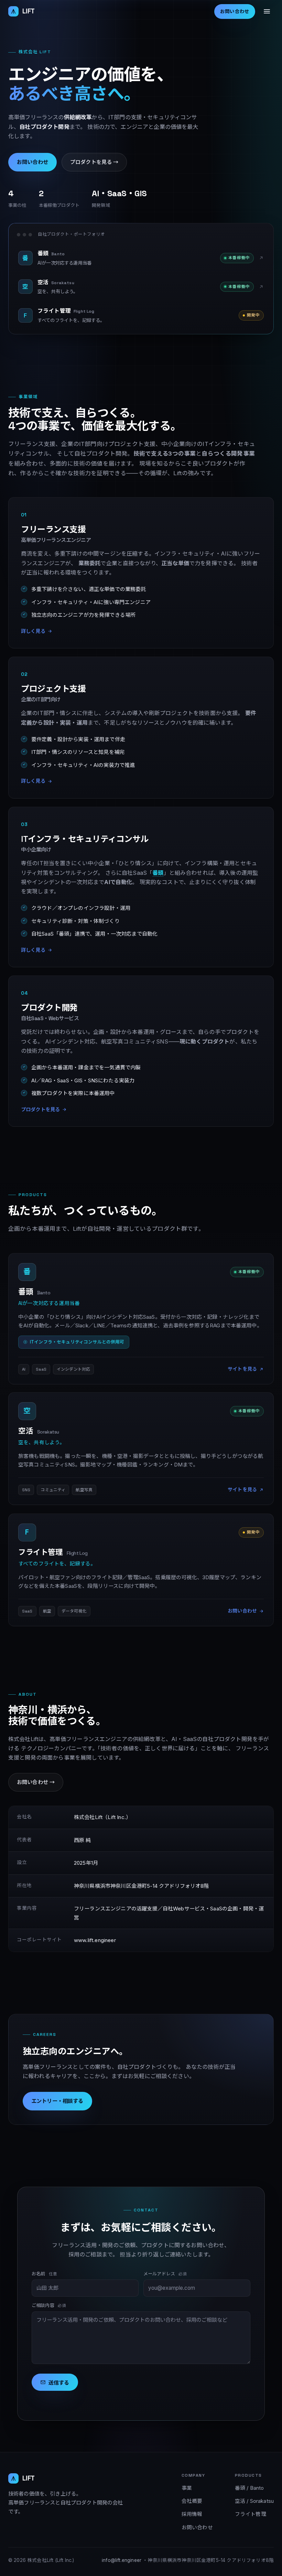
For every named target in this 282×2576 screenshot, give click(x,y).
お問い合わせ (235, 12)
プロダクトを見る (40, 1109)
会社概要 (192, 2501)
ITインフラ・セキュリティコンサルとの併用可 (77, 1342)
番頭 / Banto (250, 2488)
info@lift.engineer (122, 2560)
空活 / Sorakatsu (254, 2501)
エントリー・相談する (57, 2101)
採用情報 (192, 2514)
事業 (187, 2488)
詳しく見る (33, 631)
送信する (59, 2383)
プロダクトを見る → (94, 162)
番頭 (158, 872)
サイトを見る (242, 1369)
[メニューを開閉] (267, 11)
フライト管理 (251, 2514)
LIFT (29, 11)
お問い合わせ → (36, 1782)
